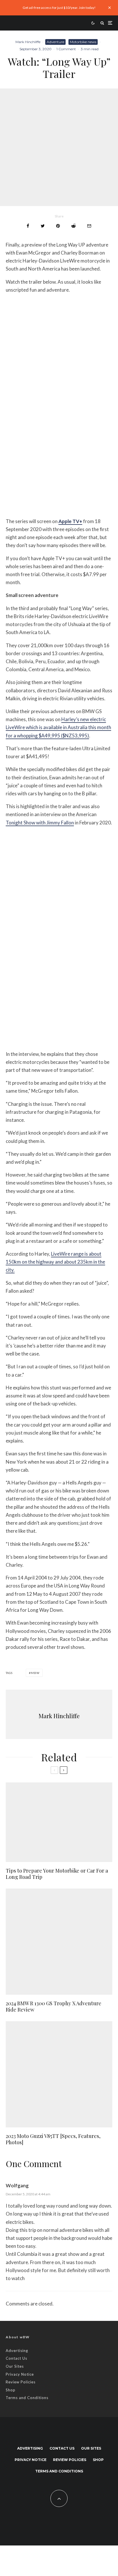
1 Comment (66, 49)
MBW (35, 1673)
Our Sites (15, 2366)
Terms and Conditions (27, 2398)
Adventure (55, 42)
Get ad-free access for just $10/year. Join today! (59, 8)
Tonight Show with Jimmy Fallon (40, 823)
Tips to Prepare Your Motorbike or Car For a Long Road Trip (57, 1874)
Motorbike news (83, 42)
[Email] (89, 226)
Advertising (17, 2351)
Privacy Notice (20, 2374)
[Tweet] (43, 226)
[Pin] (58, 226)
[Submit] (73, 226)
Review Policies (21, 2382)
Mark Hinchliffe (28, 42)
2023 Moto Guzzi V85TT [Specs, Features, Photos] (53, 2139)
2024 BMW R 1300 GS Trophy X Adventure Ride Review (54, 2007)
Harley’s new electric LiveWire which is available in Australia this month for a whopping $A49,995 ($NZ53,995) (58, 727)
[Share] (28, 226)
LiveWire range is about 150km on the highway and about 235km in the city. (55, 1262)
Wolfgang (17, 2185)
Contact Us (16, 2358)
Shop (11, 2390)
